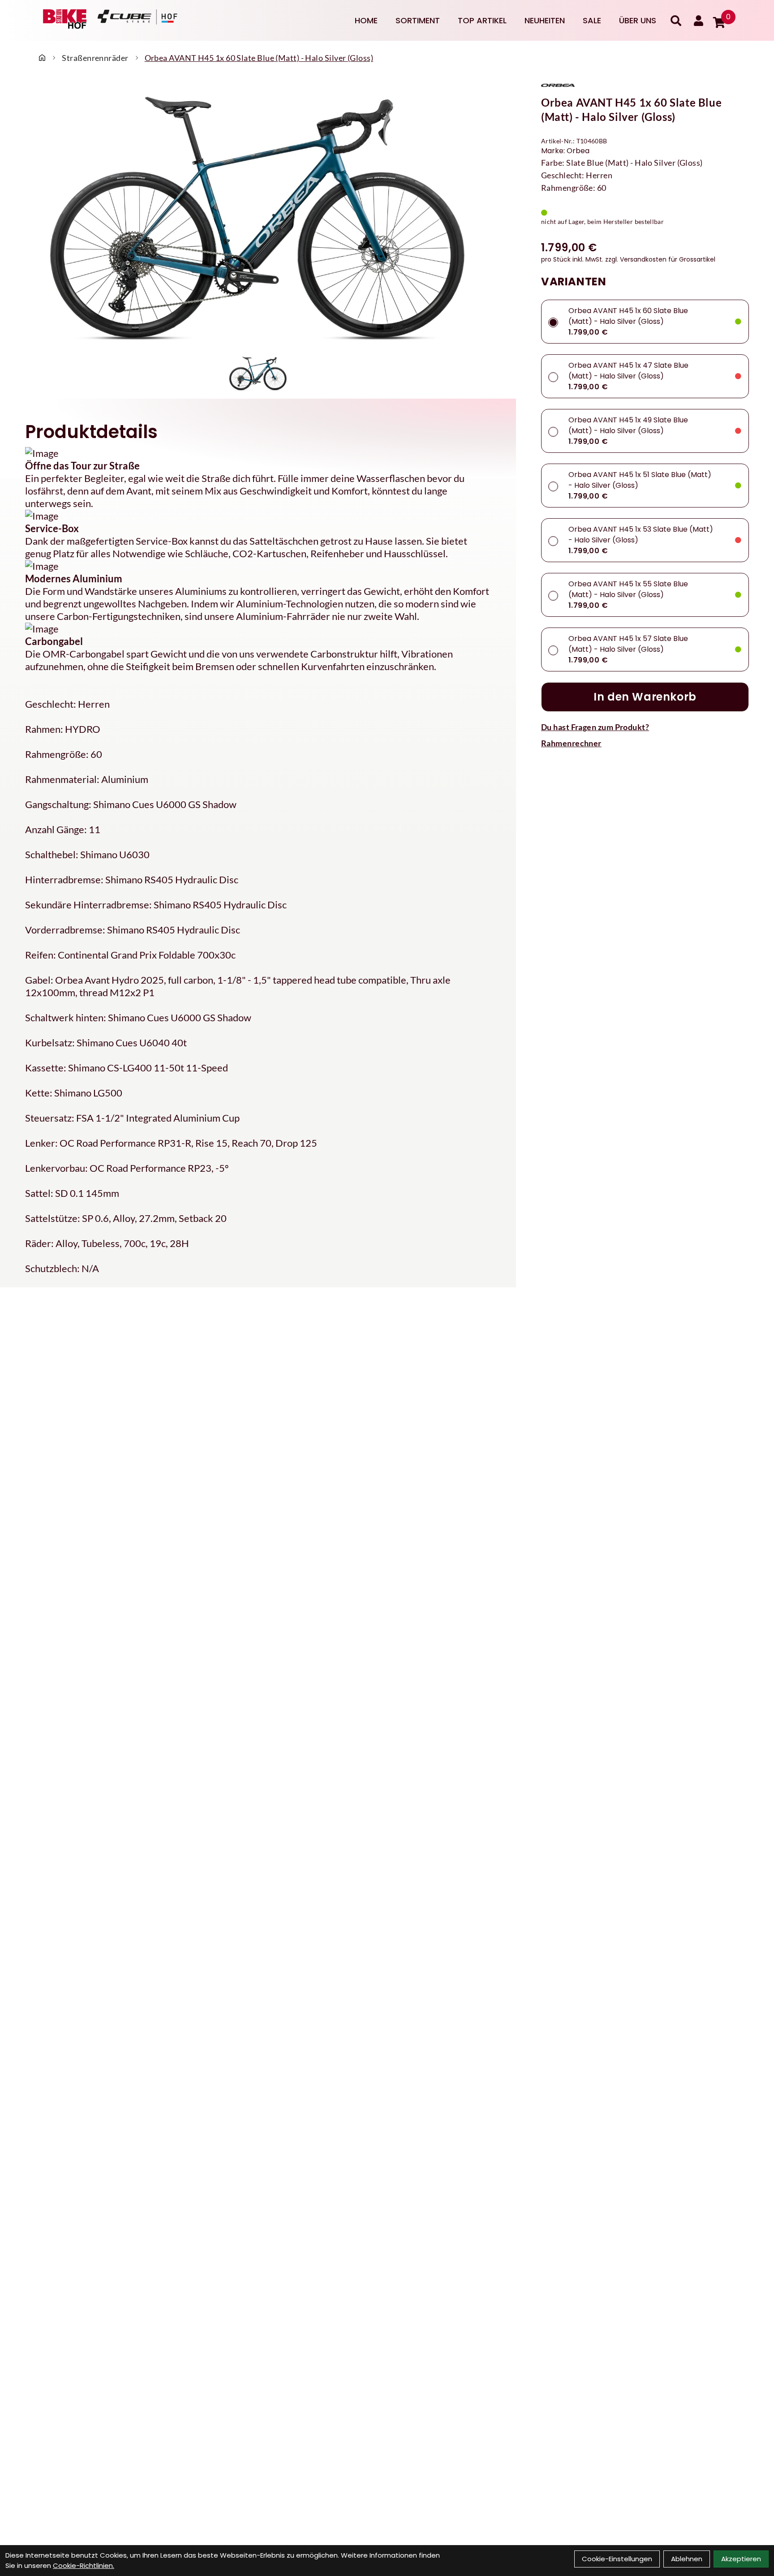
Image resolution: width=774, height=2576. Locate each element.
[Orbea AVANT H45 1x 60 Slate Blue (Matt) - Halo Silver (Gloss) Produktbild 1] (258, 373)
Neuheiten (545, 20)
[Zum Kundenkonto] (699, 21)
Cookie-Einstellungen (617, 2559)
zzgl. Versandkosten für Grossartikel (660, 259)
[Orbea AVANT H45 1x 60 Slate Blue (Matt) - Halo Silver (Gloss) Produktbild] (258, 217)
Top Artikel (482, 20)
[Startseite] (42, 58)
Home (366, 20)
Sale (592, 20)
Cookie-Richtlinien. (84, 2565)
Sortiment (418, 20)
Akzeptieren (741, 2559)
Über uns (638, 20)
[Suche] (676, 21)
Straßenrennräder (95, 58)
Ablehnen (687, 2559)
